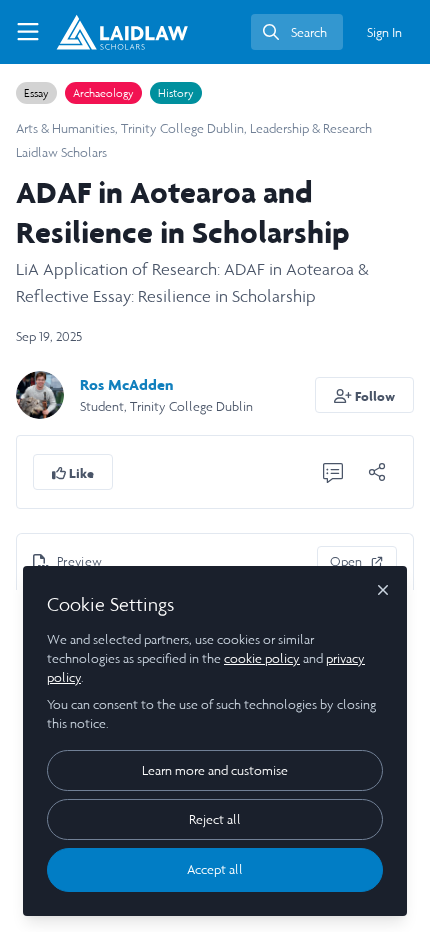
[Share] (377, 472)
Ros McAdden (126, 384)
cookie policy (262, 658)
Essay (36, 93)
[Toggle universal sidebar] (28, 32)
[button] (365, 395)
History (176, 93)
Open (346, 561)
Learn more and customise (215, 770)
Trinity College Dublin (182, 128)
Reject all (215, 819)
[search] (297, 32)
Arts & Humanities (65, 128)
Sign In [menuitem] (384, 32)
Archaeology (103, 93)
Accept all (215, 869)
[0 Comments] (333, 472)
